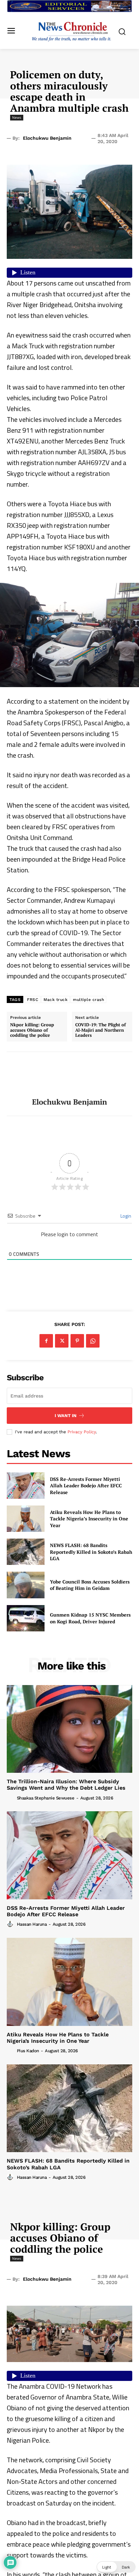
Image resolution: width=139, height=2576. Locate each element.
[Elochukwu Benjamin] (69, 1075)
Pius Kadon (28, 2051)
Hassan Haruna (32, 1924)
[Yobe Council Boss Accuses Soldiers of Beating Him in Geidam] (26, 1585)
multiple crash (88, 1000)
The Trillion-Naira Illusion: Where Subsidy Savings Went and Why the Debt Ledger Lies (66, 1785)
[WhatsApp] (93, 1341)
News (17, 117)
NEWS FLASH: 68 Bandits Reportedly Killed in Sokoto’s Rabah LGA (91, 1552)
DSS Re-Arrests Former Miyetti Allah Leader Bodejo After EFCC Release (86, 1486)
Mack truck (55, 1000)
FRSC (33, 1000)
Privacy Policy (82, 1432)
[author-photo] (11, 1797)
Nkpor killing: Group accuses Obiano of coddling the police (32, 1030)
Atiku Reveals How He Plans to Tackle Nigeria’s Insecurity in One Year (89, 1519)
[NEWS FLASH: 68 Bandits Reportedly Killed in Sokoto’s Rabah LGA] (26, 1552)
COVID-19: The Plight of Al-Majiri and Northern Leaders (101, 1030)
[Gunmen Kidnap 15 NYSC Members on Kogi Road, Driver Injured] (26, 1618)
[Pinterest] (77, 1341)
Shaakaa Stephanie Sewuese (46, 1798)
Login (125, 1216)
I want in (66, 1416)
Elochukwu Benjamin (47, 138)
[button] (116, 2567)
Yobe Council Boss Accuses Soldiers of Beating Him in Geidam (90, 1585)
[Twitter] (62, 1341)
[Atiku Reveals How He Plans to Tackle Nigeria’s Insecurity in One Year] (26, 1519)
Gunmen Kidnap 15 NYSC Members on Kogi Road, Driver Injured (90, 1618)
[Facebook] (46, 1341)
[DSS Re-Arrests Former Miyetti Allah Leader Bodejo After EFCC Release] (26, 1486)
